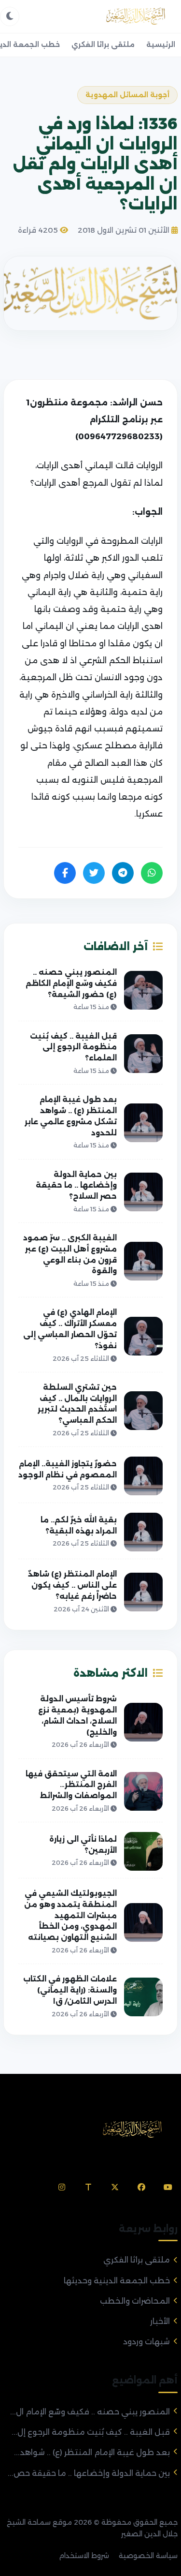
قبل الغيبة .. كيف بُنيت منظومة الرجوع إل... (91, 2432)
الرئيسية (161, 45)
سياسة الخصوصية (148, 2556)
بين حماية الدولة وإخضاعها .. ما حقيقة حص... (89, 2473)
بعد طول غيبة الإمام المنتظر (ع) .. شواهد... (92, 2452)
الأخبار (160, 2321)
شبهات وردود (146, 2342)
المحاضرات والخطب (135, 2301)
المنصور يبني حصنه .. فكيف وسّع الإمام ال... (90, 2412)
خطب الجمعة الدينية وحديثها (117, 2281)
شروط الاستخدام (84, 2556)
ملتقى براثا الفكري (103, 45)
